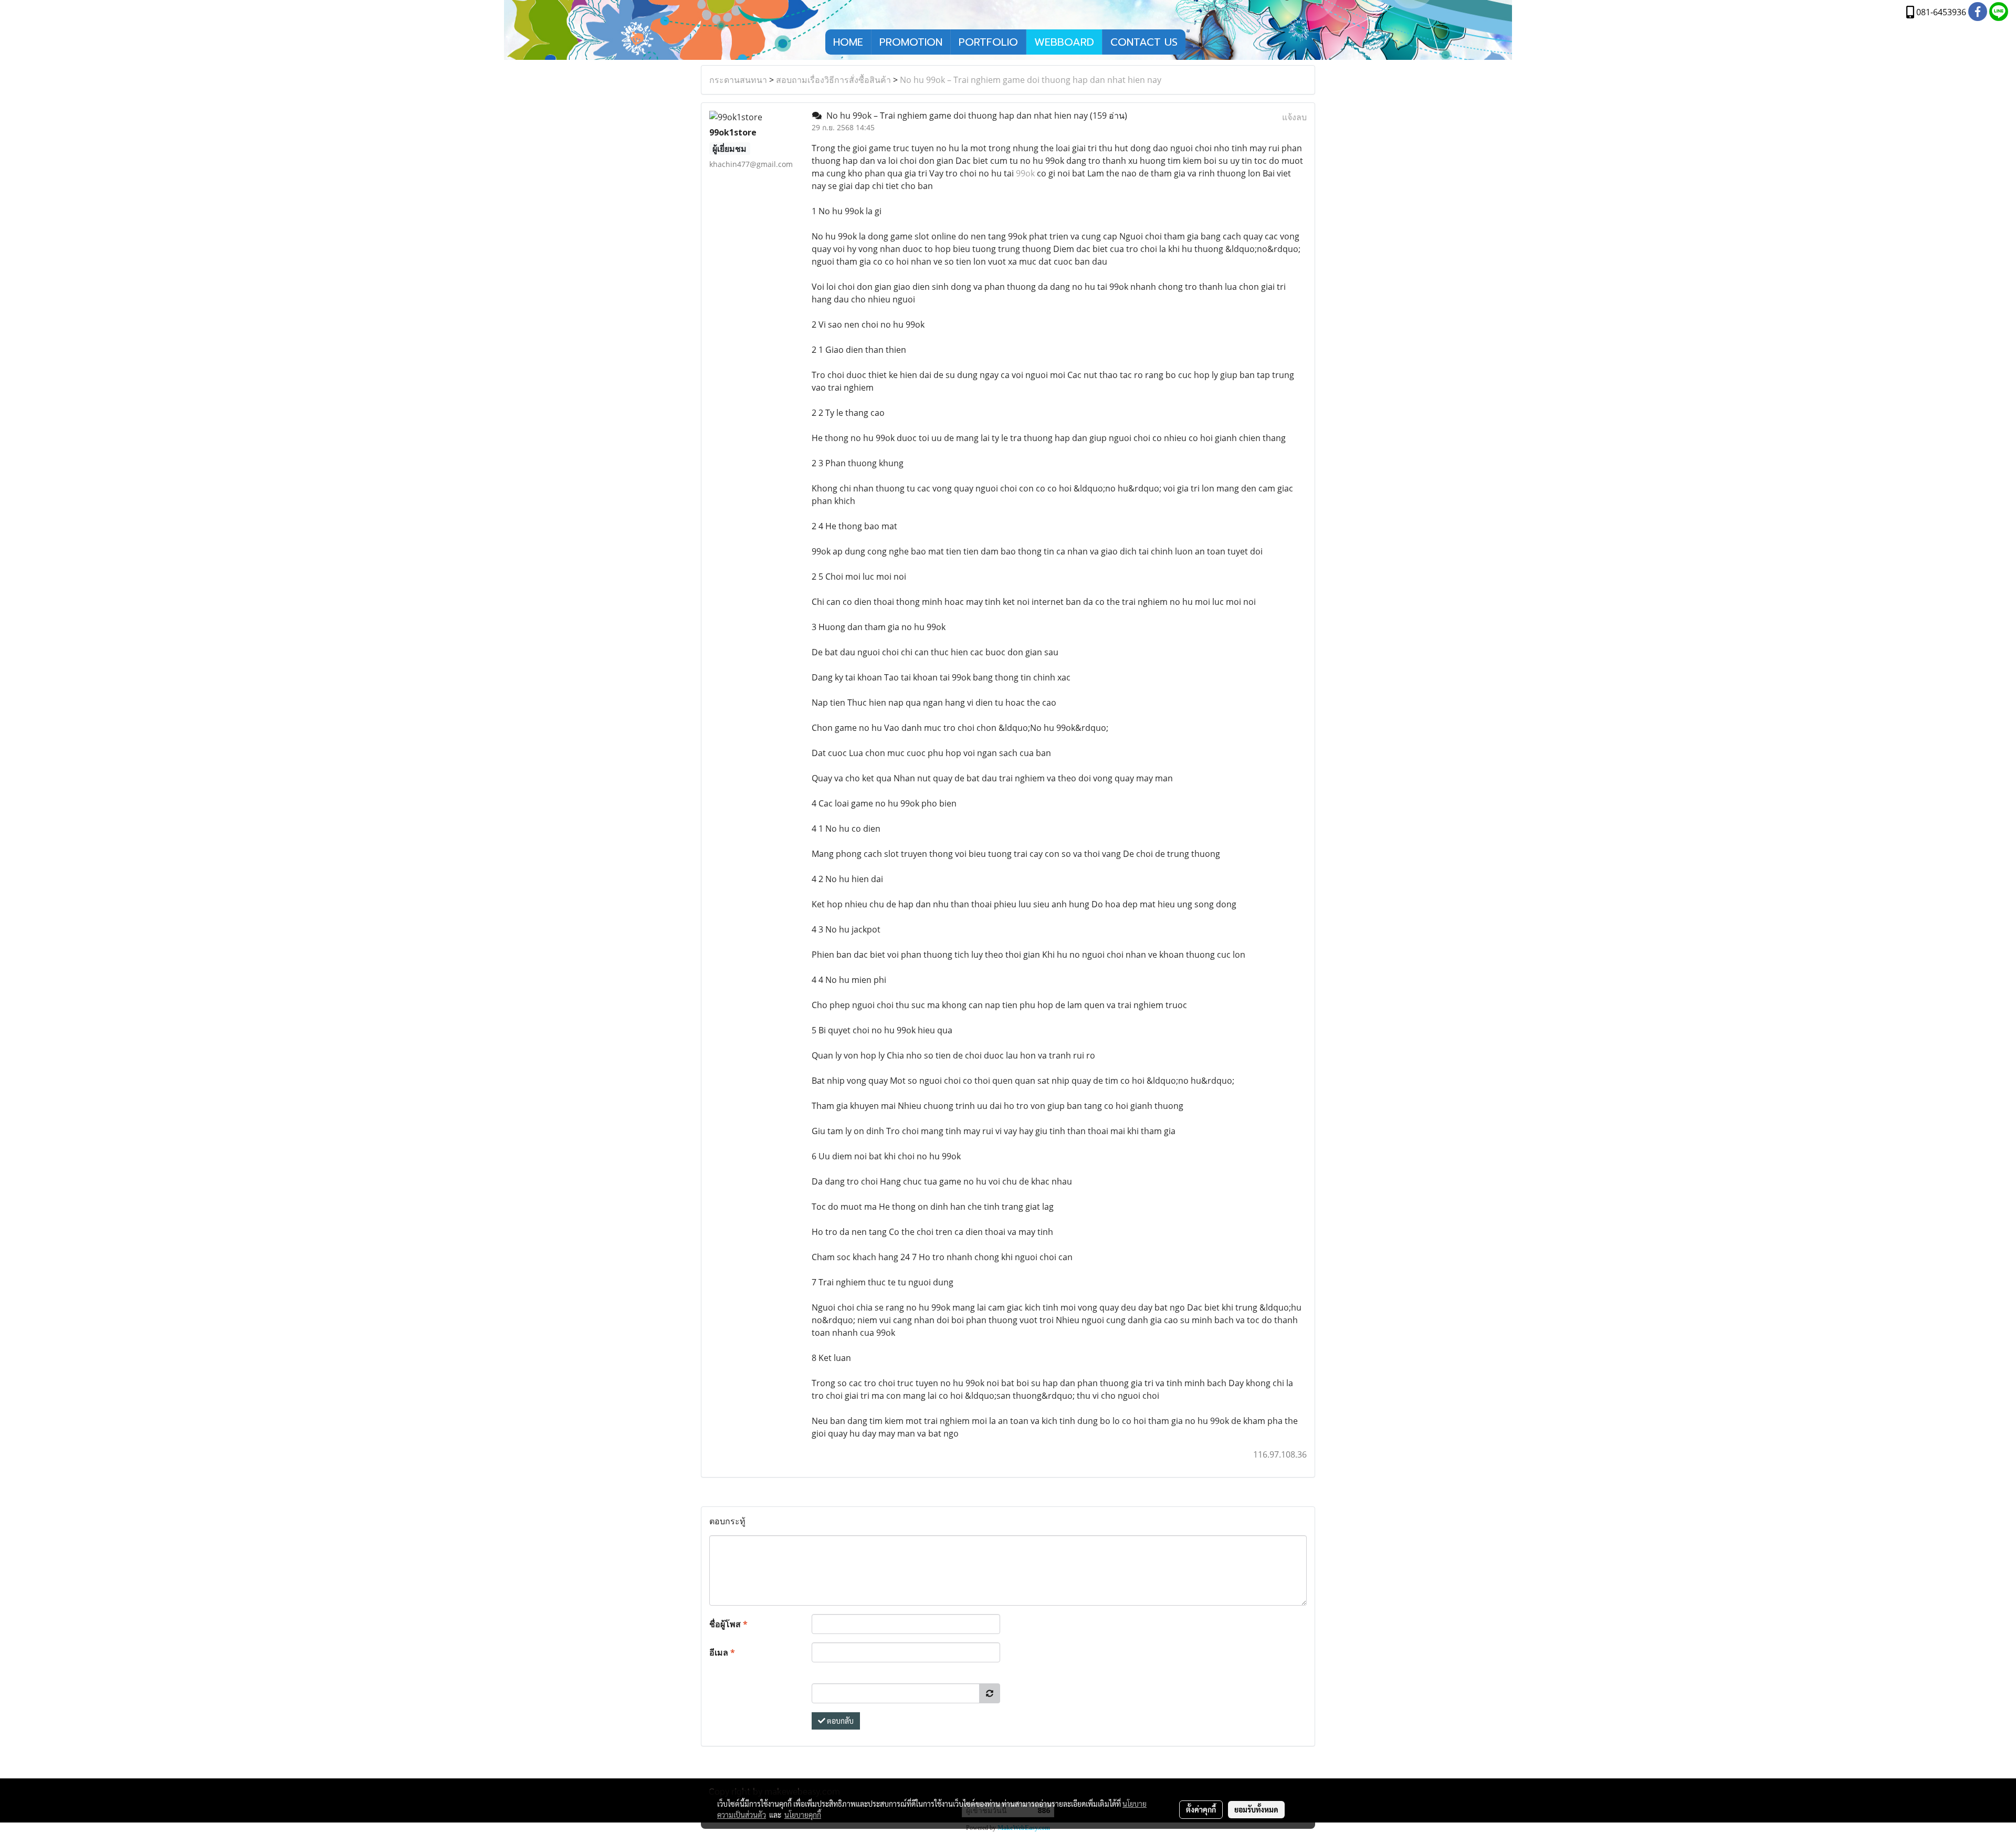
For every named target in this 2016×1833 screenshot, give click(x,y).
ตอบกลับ (839, 1721)
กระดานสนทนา (738, 80)
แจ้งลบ (1294, 117)
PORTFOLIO (988, 42)
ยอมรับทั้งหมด (1256, 1809)
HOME (848, 42)
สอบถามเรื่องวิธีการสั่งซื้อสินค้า (833, 80)
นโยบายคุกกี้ (803, 1815)
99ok (1025, 173)
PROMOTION (911, 42)
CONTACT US (1144, 42)
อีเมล (722, 1652)
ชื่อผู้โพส (728, 1624)
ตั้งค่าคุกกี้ (1201, 1809)
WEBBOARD (1064, 42)
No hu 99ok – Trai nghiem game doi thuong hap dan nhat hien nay (1031, 80)
